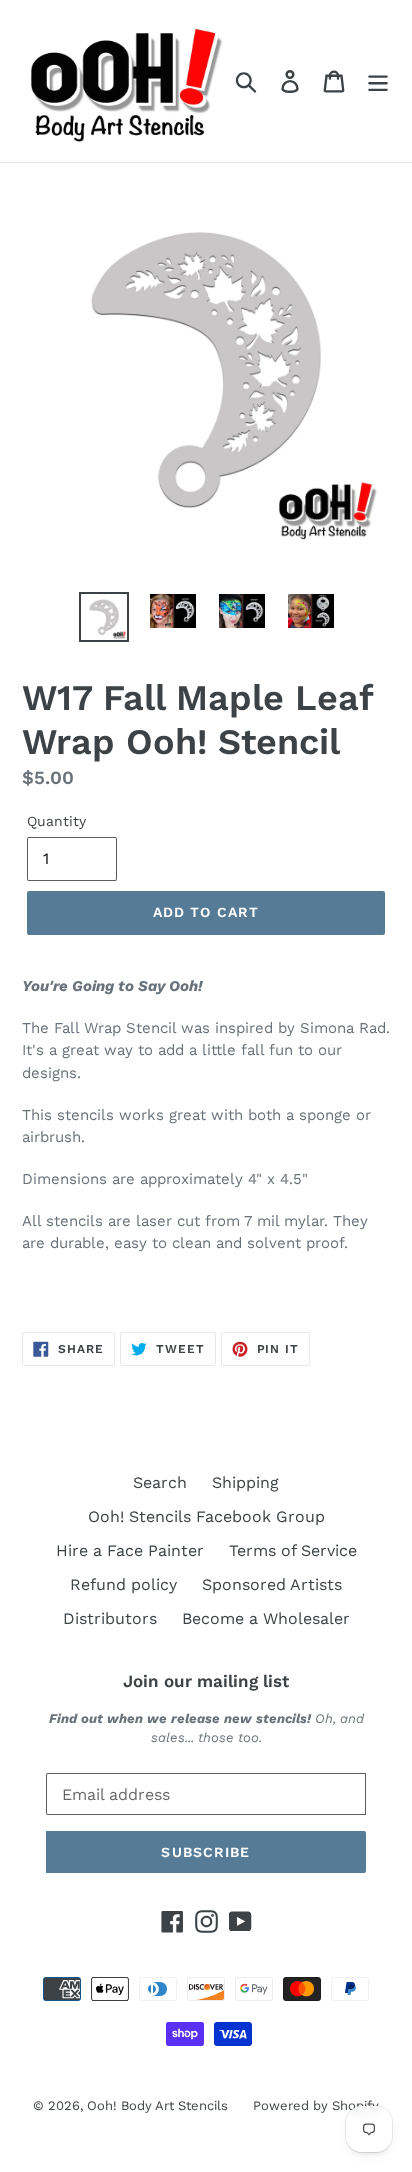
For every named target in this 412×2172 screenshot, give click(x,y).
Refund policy (123, 1584)
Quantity (56, 821)
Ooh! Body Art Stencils (157, 2105)
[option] (104, 617)
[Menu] (378, 81)
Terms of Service (293, 1550)
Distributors (110, 1618)
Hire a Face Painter (130, 1550)
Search (160, 1482)
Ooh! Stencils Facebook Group (206, 1516)
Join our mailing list (206, 1681)
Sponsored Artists (272, 1584)
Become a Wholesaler (266, 1618)
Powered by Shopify (316, 2105)
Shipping (245, 1482)
